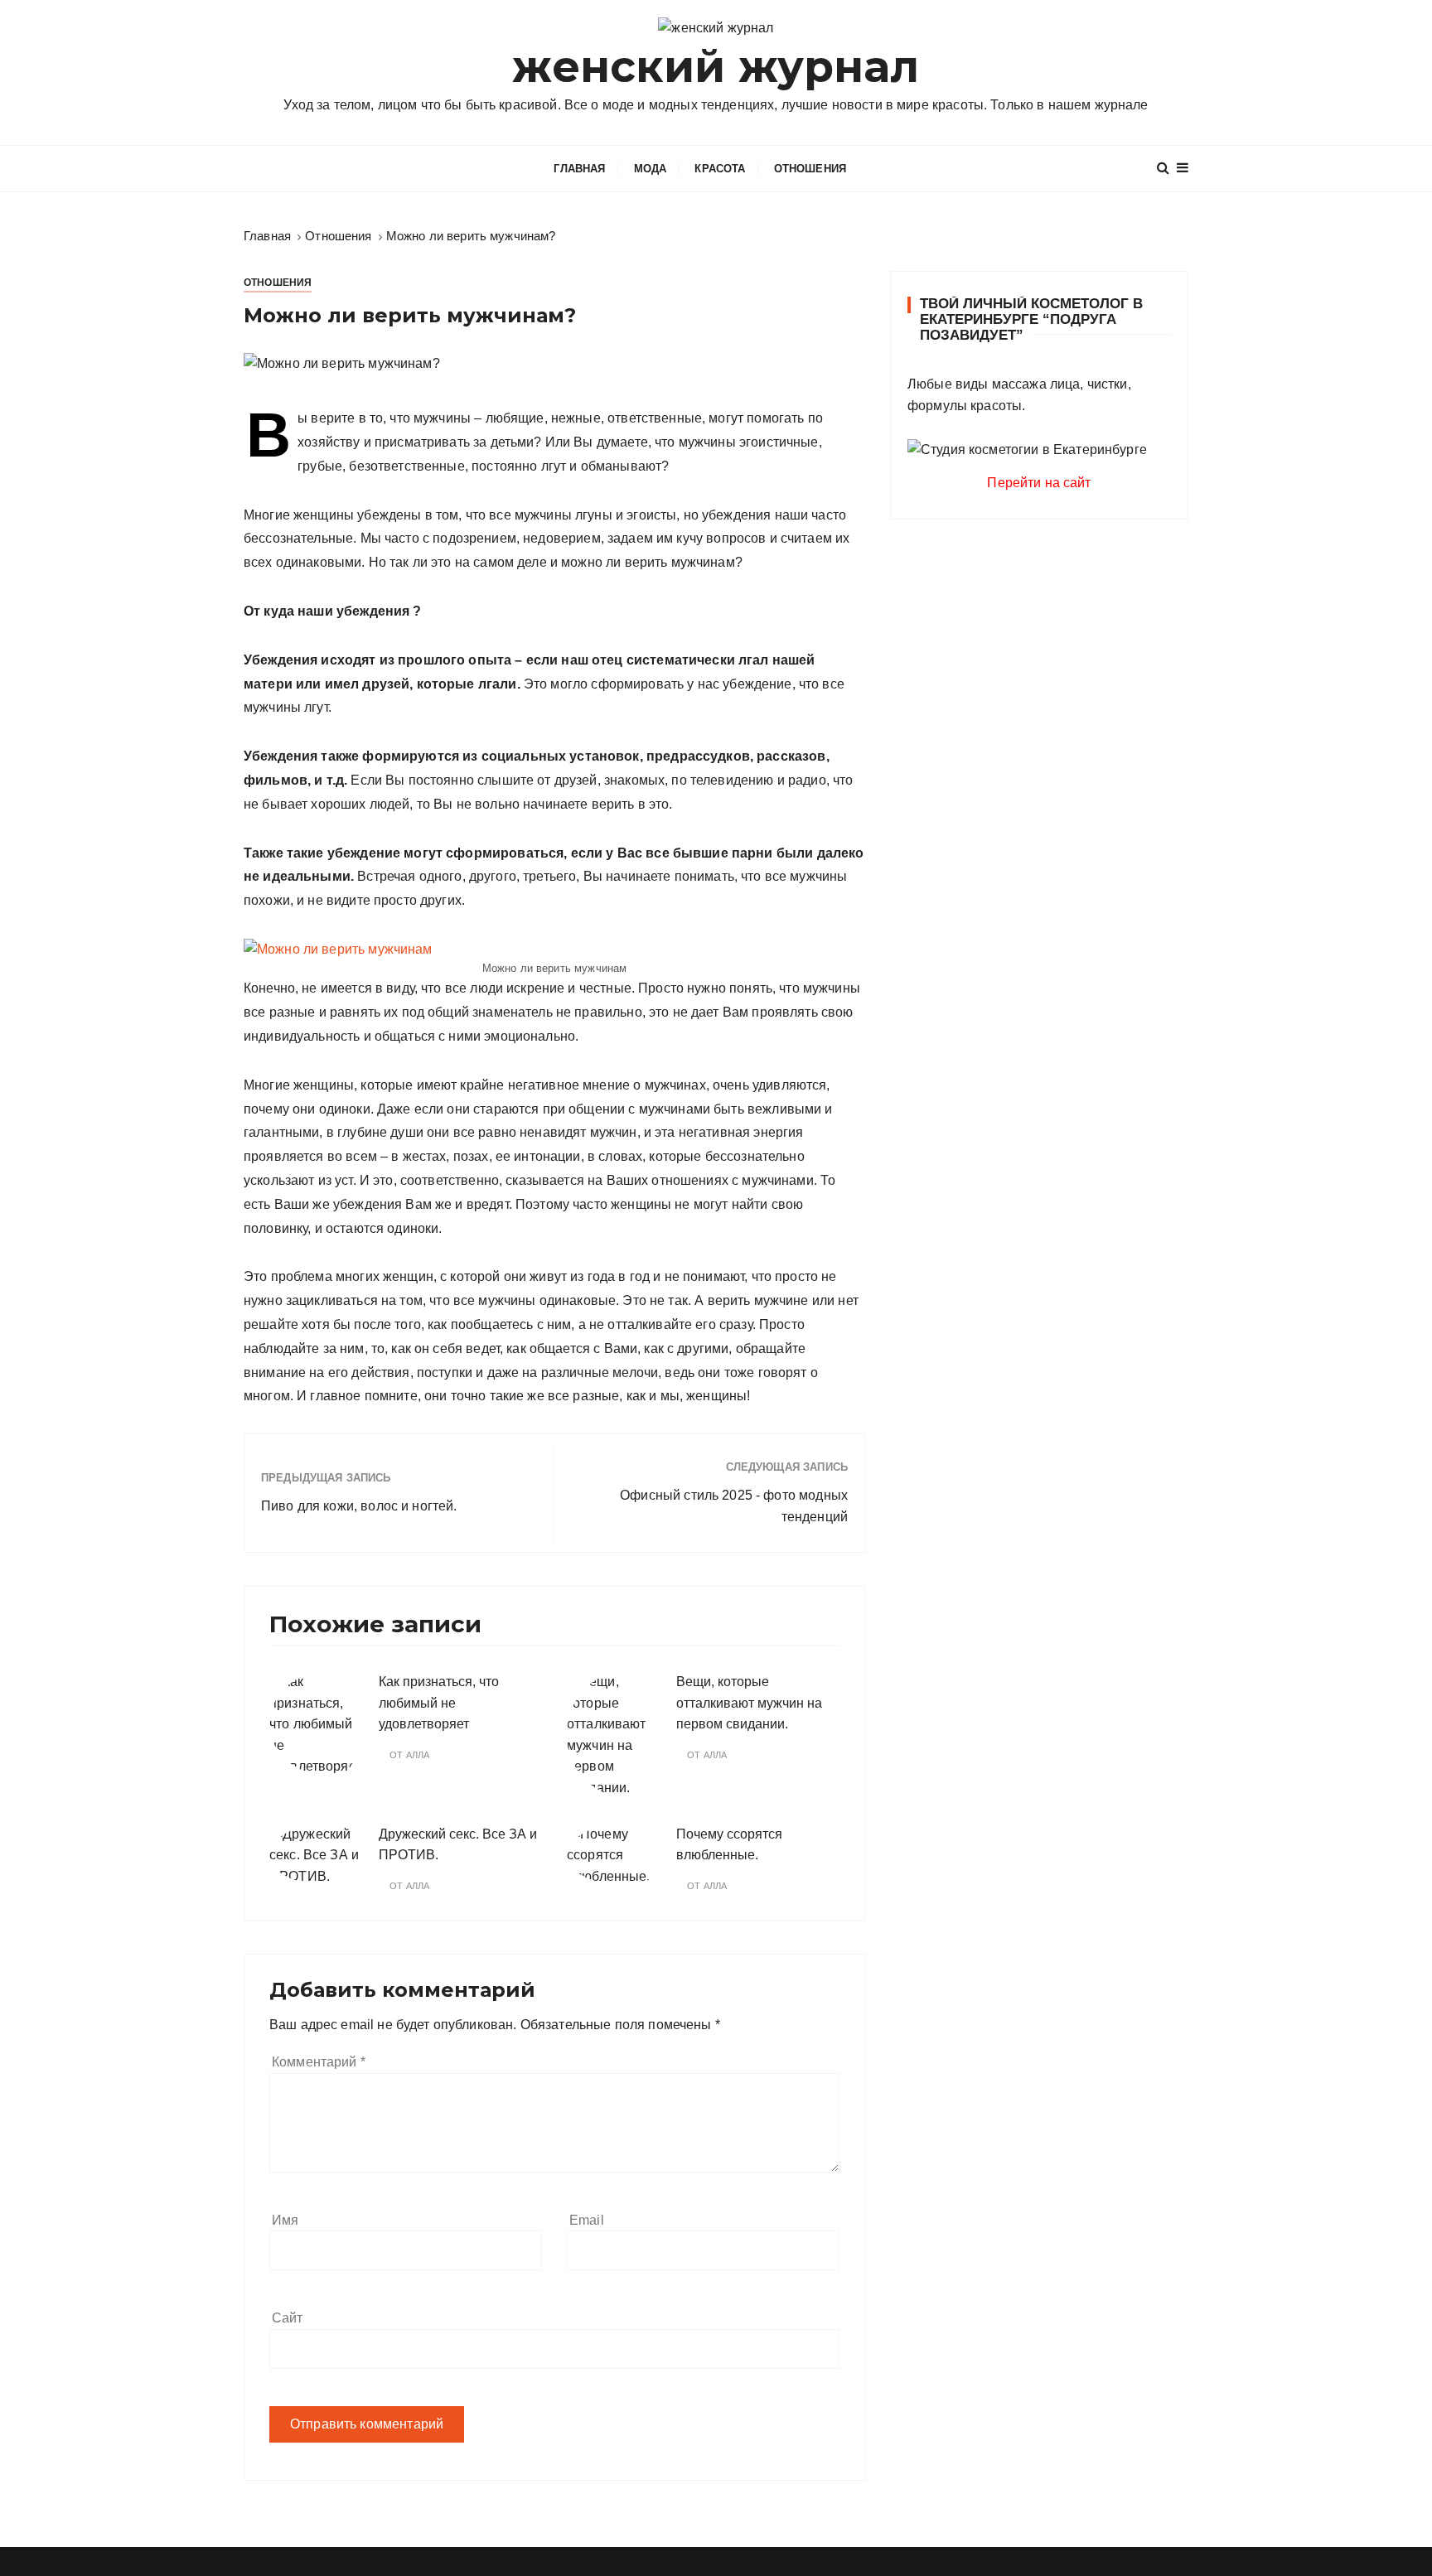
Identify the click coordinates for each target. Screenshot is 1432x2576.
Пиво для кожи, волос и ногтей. (359, 1506)
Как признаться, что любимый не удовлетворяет (439, 1703)
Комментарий (319, 2062)
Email (587, 2220)
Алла (418, 1755)
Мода (651, 169)
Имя (285, 2220)
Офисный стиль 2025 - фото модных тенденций (734, 1506)
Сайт (288, 2318)
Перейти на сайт (1039, 483)
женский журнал (716, 67)
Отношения (810, 169)
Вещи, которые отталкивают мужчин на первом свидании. (749, 1703)
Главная (579, 169)
